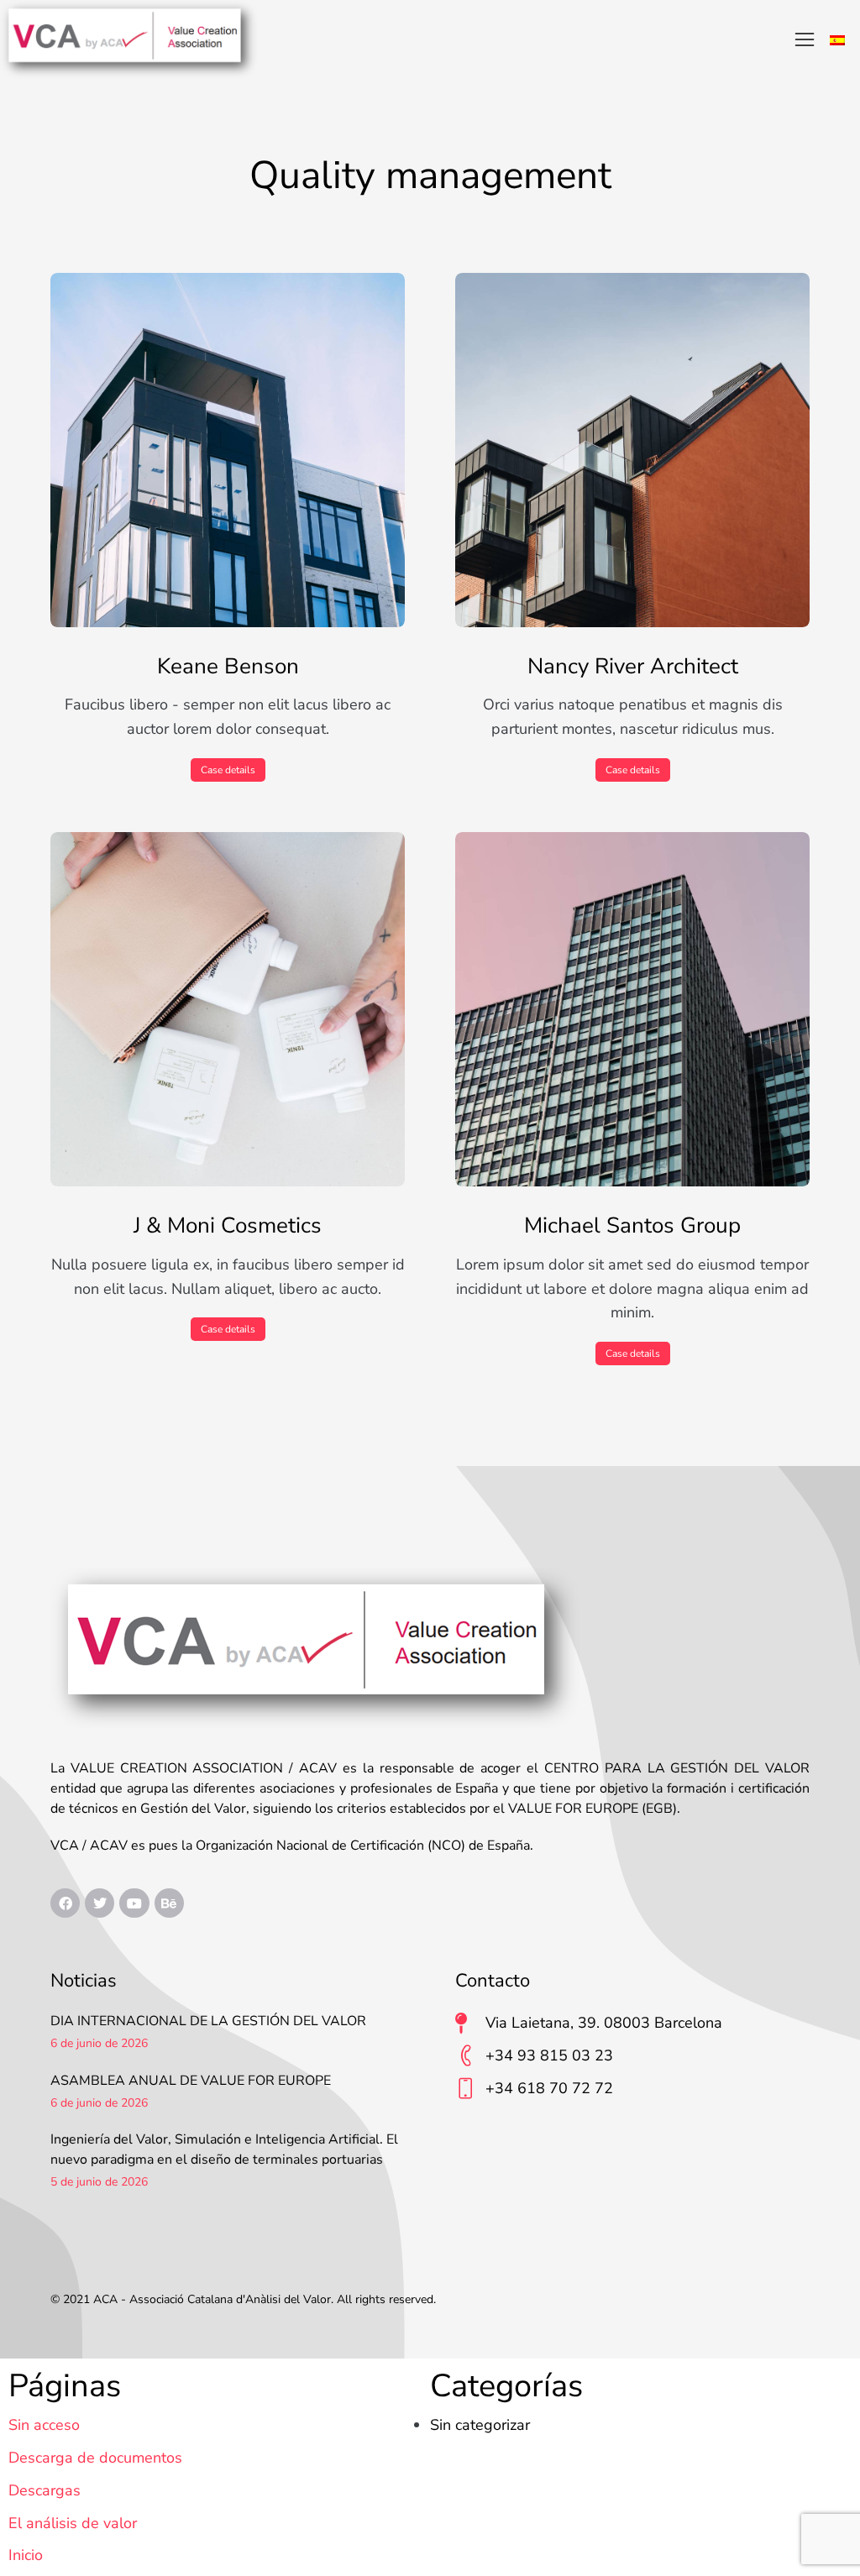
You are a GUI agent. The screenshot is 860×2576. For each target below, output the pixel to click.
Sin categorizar (480, 2425)
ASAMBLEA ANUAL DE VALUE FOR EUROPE (191, 2081)
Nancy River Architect (633, 667)
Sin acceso (44, 2425)
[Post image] (228, 450)
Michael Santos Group (632, 1226)
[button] (805, 39)
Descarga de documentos (95, 2458)
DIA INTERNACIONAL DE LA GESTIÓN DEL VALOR (208, 2021)
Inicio (26, 2555)
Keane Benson (228, 667)
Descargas (45, 2490)
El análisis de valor (73, 2523)
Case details (228, 770)
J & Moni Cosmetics (228, 1226)
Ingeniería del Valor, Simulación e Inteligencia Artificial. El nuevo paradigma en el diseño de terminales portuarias (224, 2149)
